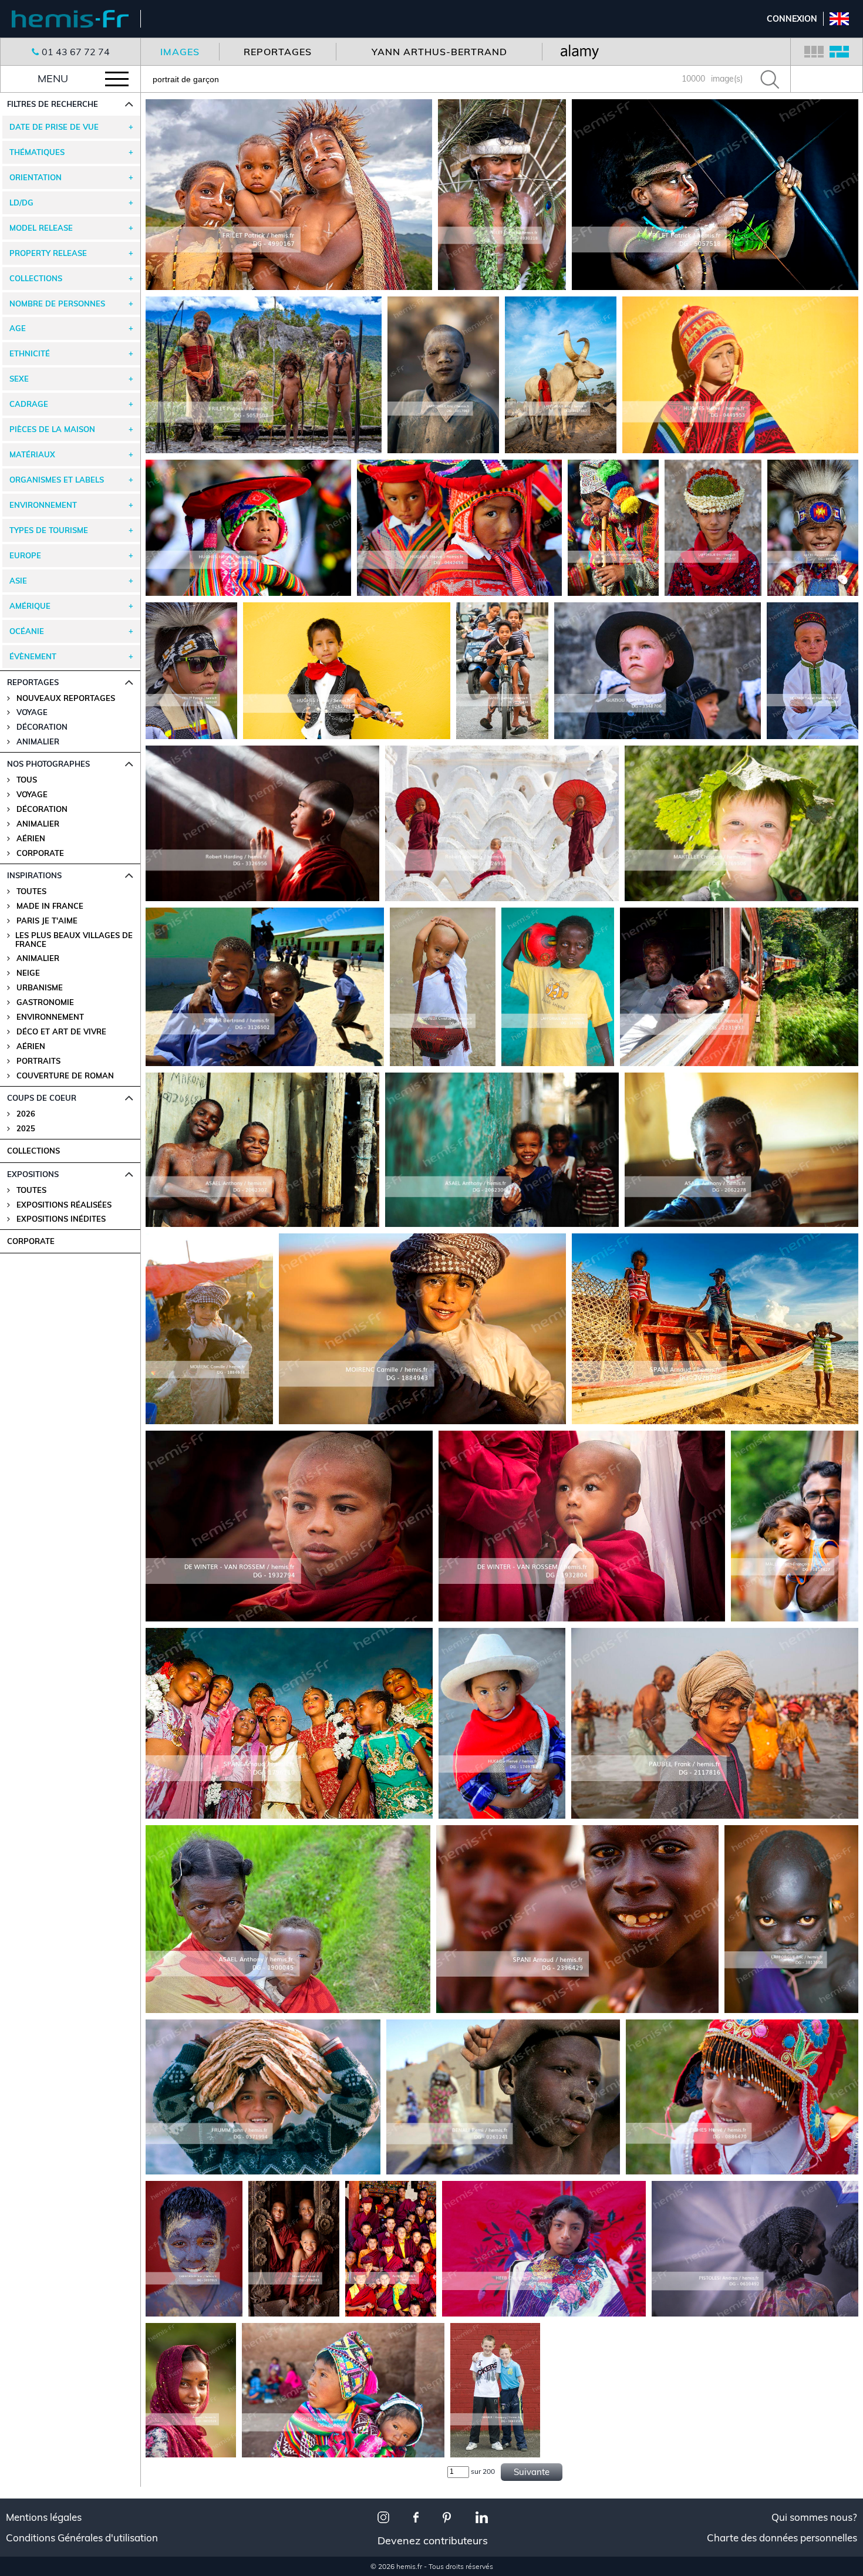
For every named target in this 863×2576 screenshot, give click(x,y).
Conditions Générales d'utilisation (82, 2538)
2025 (26, 1129)
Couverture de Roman (65, 1076)
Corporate (40, 853)
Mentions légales (44, 2517)
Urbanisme (40, 988)
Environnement (50, 1017)
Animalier (38, 824)
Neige (28, 973)
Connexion (792, 19)
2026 (26, 1114)
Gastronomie (45, 1002)
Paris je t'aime (47, 921)
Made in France (50, 906)
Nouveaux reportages (66, 698)
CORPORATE (31, 1241)
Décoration (42, 809)
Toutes (31, 891)
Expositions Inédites (61, 1219)
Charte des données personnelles (782, 2538)
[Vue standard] (814, 52)
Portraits (38, 1061)
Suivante (532, 2472)
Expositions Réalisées (64, 1205)
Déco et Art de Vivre (61, 1032)
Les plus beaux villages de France (74, 940)
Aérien (31, 839)
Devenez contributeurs (433, 2540)
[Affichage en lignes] (839, 52)
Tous (27, 780)
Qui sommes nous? (814, 2517)
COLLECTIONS (33, 1151)
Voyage (32, 795)
